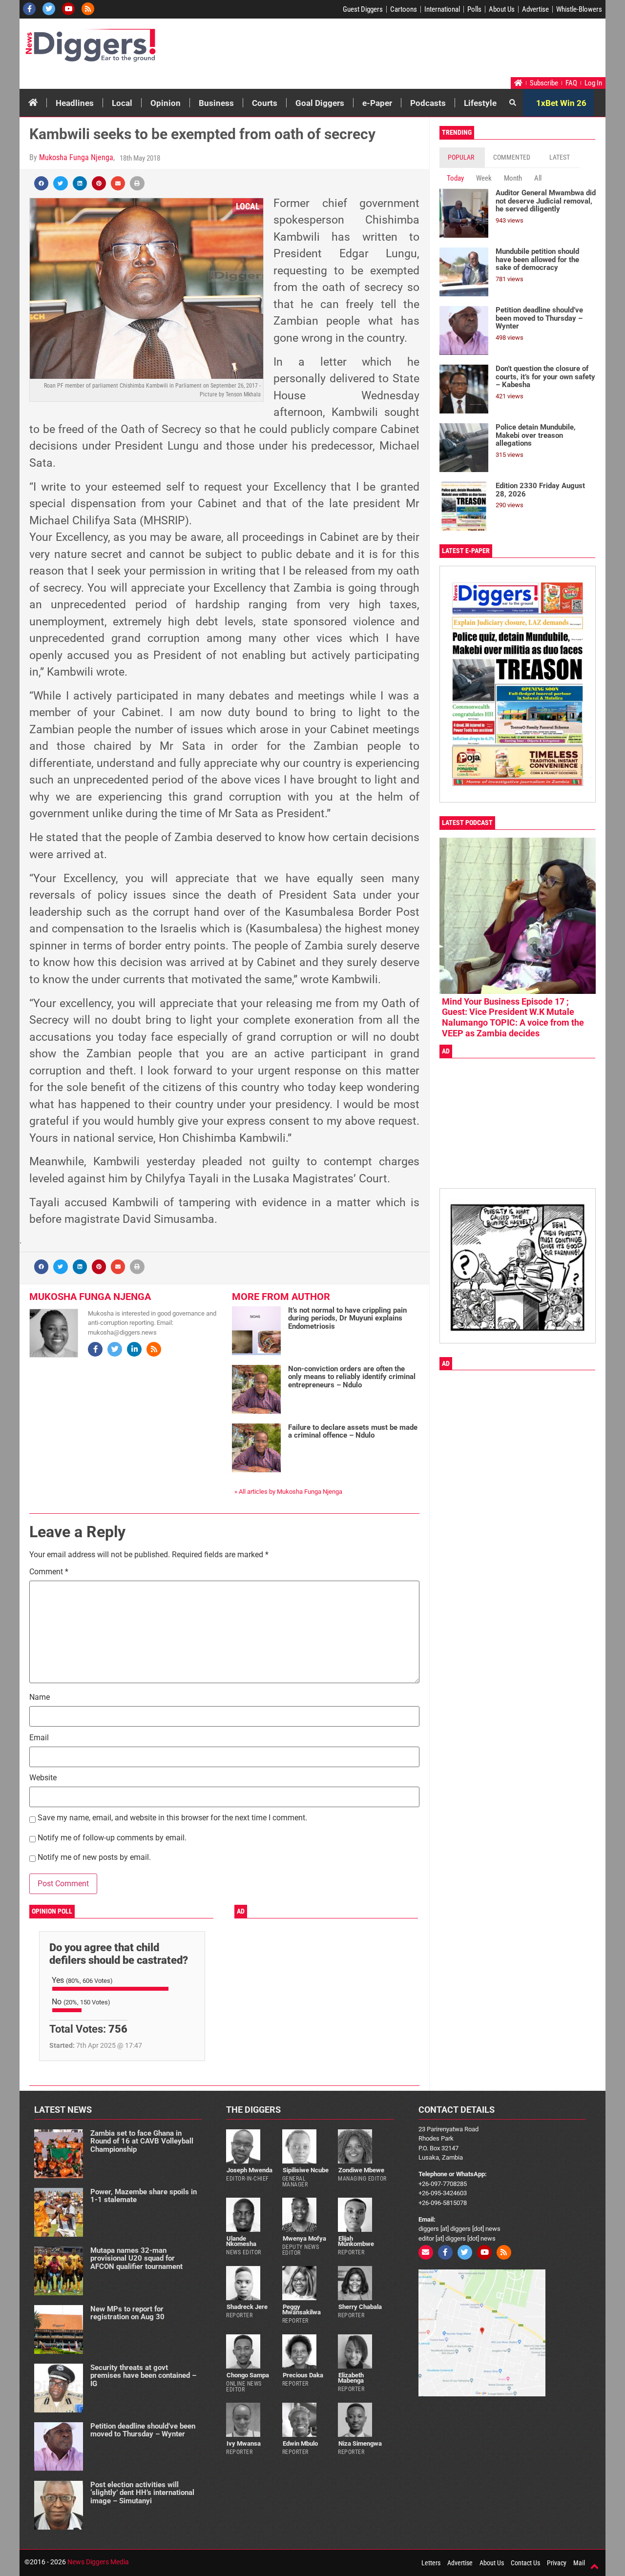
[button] (41, 183)
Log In (593, 83)
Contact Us (525, 2563)
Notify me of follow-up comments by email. (112, 1838)
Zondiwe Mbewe (361, 2170)
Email (39, 1738)
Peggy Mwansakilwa (302, 2309)
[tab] (462, 157)
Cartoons (404, 9)
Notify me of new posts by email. (94, 1858)
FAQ (571, 83)
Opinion (166, 103)
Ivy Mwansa (244, 2443)
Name (40, 1698)
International (442, 9)
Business (216, 103)
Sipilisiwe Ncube (306, 2170)
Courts (265, 103)
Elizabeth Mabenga (351, 2378)
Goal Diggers (320, 103)
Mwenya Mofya (304, 2238)
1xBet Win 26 (561, 103)
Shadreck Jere (247, 2307)
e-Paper (377, 103)
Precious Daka (303, 2375)
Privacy (557, 2563)
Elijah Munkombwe (356, 2241)
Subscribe (544, 83)
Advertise (535, 9)
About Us (502, 9)
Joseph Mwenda (250, 2170)
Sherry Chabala (360, 2307)
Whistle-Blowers (579, 9)
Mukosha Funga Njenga (76, 157)
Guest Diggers (363, 9)
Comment (49, 1572)
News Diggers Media (98, 2562)
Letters (431, 2563)
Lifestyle (480, 103)
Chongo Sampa (248, 2375)
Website (43, 1778)
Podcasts (428, 103)
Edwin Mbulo (300, 2443)
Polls (474, 9)
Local (122, 103)
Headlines (75, 103)
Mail (579, 2563)
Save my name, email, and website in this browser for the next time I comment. (172, 1818)
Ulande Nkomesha (241, 2241)
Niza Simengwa (360, 2443)
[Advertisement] (418, 50)
